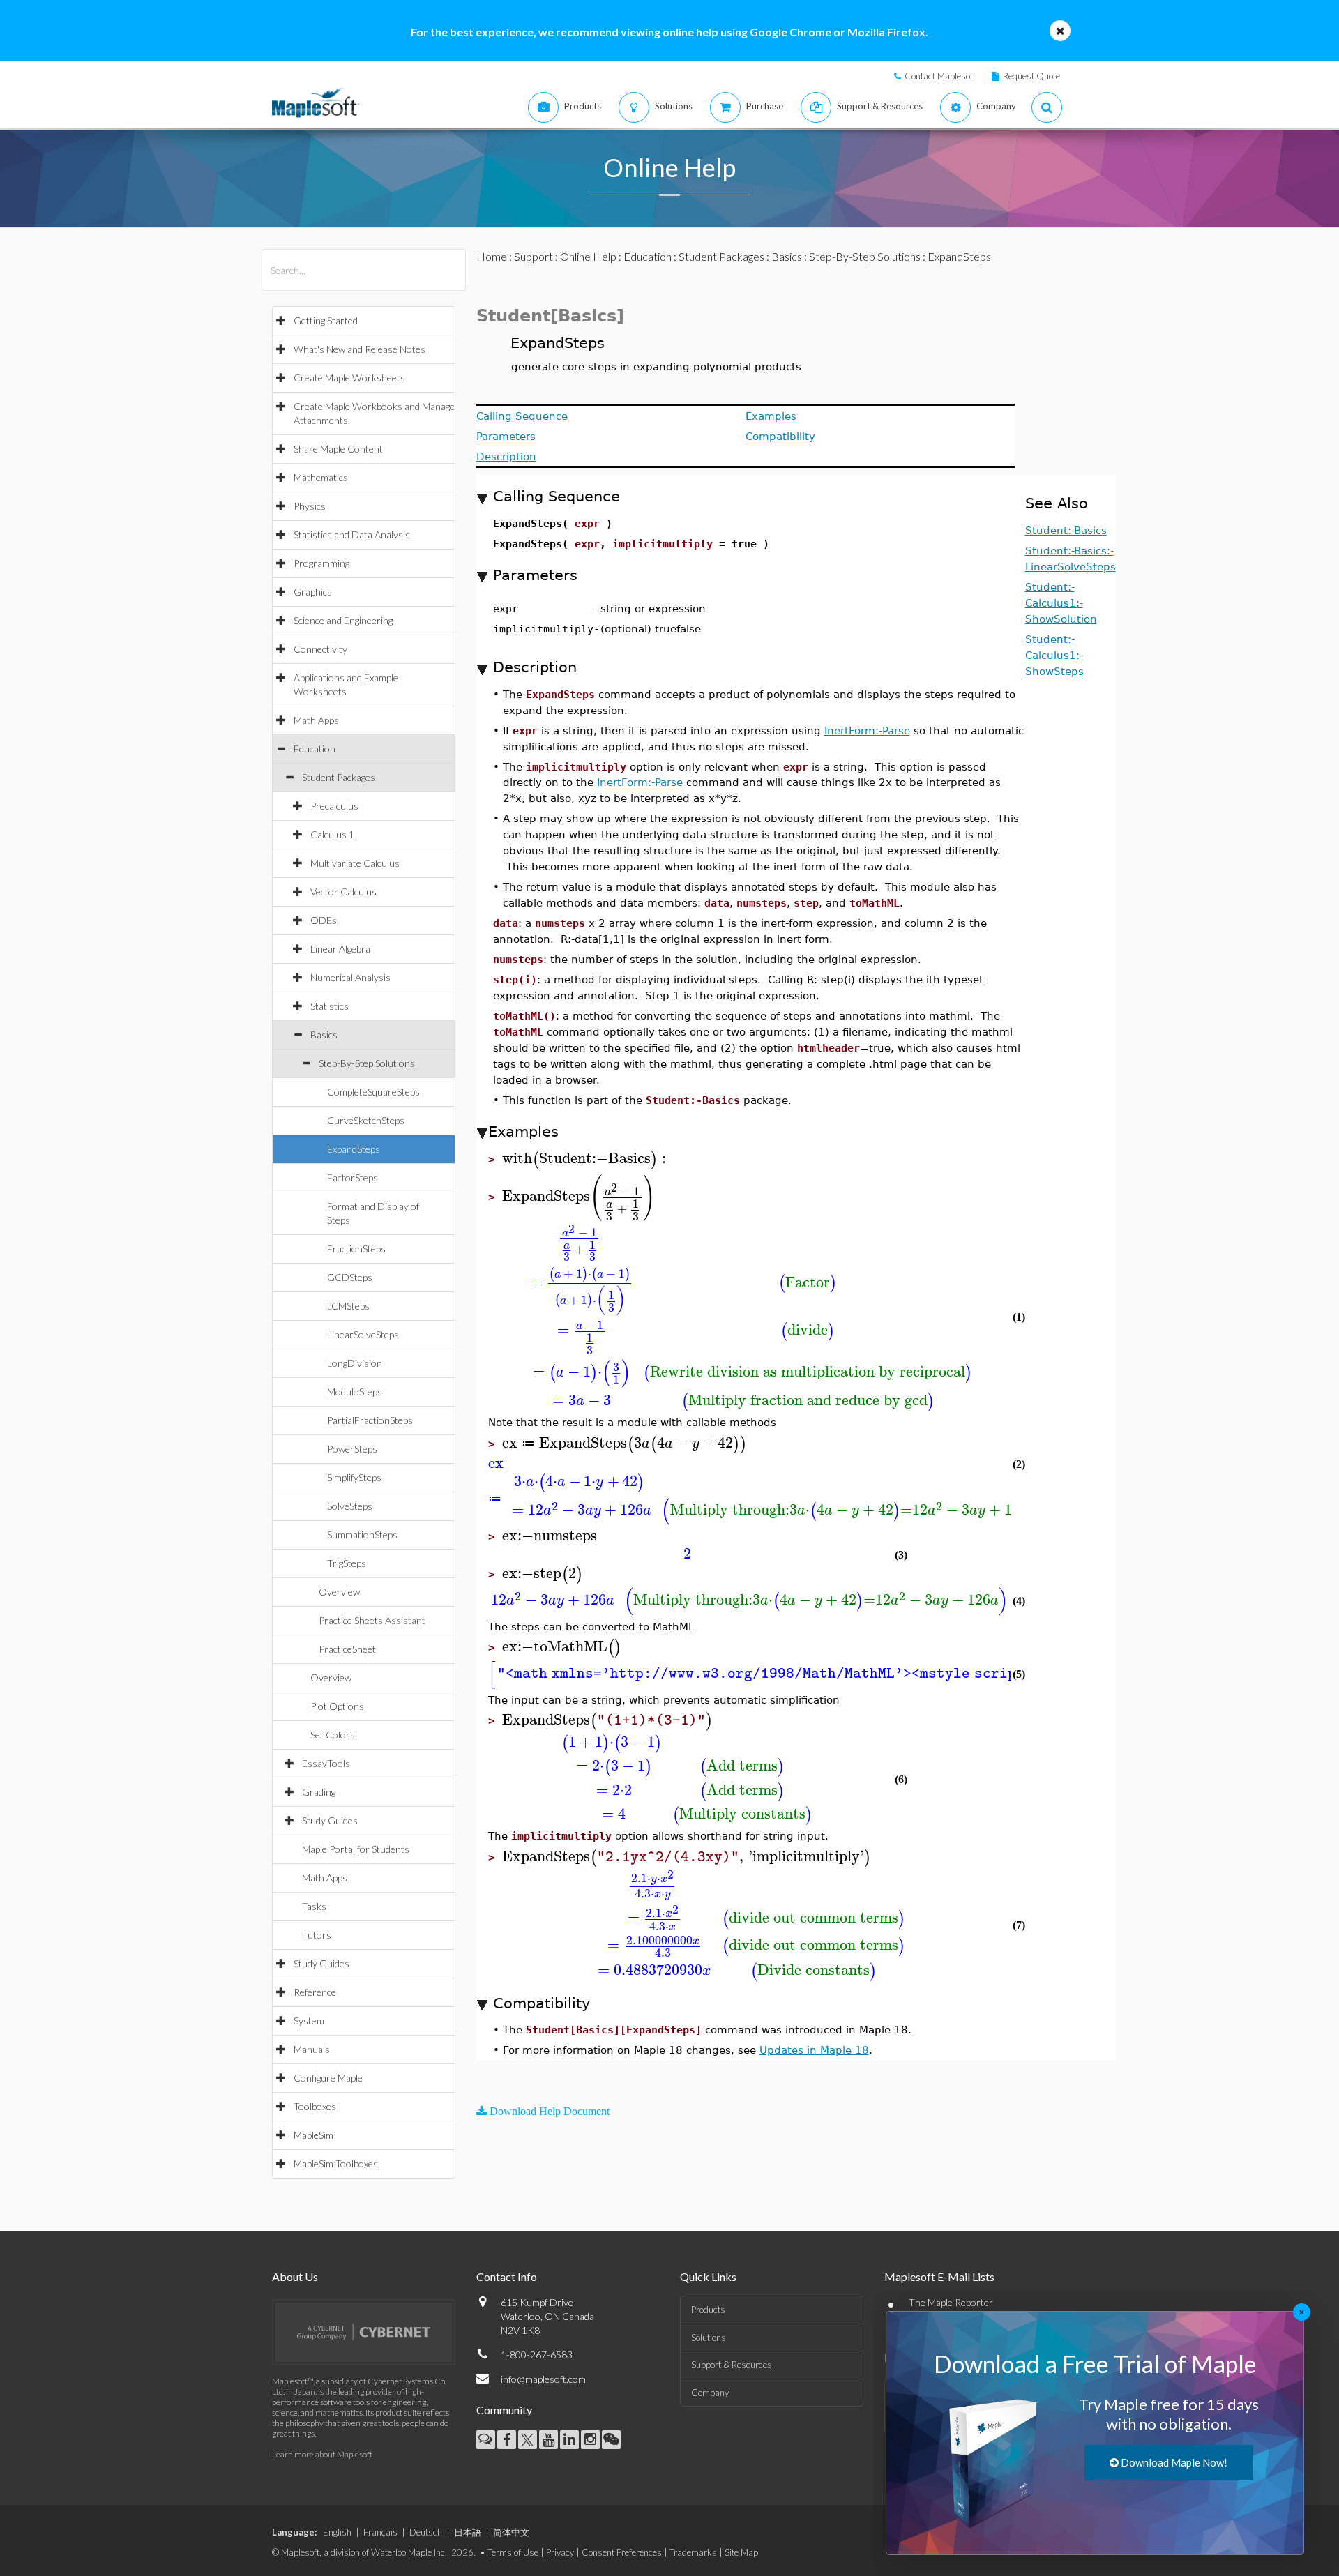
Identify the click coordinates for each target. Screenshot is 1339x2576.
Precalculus (334, 806)
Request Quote (1031, 76)
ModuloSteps (355, 1392)
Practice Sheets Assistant (372, 1620)
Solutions (709, 2338)
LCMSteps (348, 1306)
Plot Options (337, 1706)
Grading (319, 1792)
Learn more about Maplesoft (322, 2454)
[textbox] (586, 1159)
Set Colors (333, 1735)
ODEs (324, 920)
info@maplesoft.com (543, 2379)
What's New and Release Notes (360, 349)
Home (492, 256)
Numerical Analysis (350, 977)
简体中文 (511, 2532)
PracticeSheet (347, 1649)
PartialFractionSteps (370, 1420)
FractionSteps (356, 1249)
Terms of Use (513, 2552)
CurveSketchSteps (366, 1120)
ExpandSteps (354, 1149)
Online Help (588, 256)
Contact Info (507, 2276)
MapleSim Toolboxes (336, 2164)
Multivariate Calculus (355, 863)
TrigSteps (347, 1563)
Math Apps (316, 720)
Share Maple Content (338, 449)
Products (708, 2310)
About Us (295, 2276)
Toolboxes (315, 2106)
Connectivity (320, 649)
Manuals (312, 2049)
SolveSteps (350, 1506)
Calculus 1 (332, 834)
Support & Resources (732, 2365)
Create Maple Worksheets (349, 378)
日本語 (468, 2532)
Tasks (314, 1906)
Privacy (560, 2552)
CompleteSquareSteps (373, 1092)
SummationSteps (362, 1535)
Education (315, 749)
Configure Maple (328, 2078)
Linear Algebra (340, 949)
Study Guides (330, 1820)
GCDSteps (350, 1277)
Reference (315, 1992)
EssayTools (326, 1763)
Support (534, 256)
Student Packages (339, 777)
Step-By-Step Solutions (367, 1063)
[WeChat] (611, 2440)
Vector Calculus (343, 892)
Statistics (330, 1006)
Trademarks (693, 2552)
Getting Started (326, 320)
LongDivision (355, 1363)
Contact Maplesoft (940, 76)
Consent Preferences (622, 2552)
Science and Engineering (343, 620)
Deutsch (426, 2532)
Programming (321, 563)
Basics (324, 1035)
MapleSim (313, 2135)
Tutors (317, 1935)
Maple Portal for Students (356, 1849)
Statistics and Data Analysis (352, 535)
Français (380, 2532)
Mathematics (321, 477)
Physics (310, 506)
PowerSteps (352, 1449)
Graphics (313, 592)
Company (710, 2393)
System (309, 2021)
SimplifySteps (354, 1477)
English (337, 2532)
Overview (339, 1592)
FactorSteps (353, 1177)
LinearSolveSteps (363, 1334)
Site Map (741, 2552)
